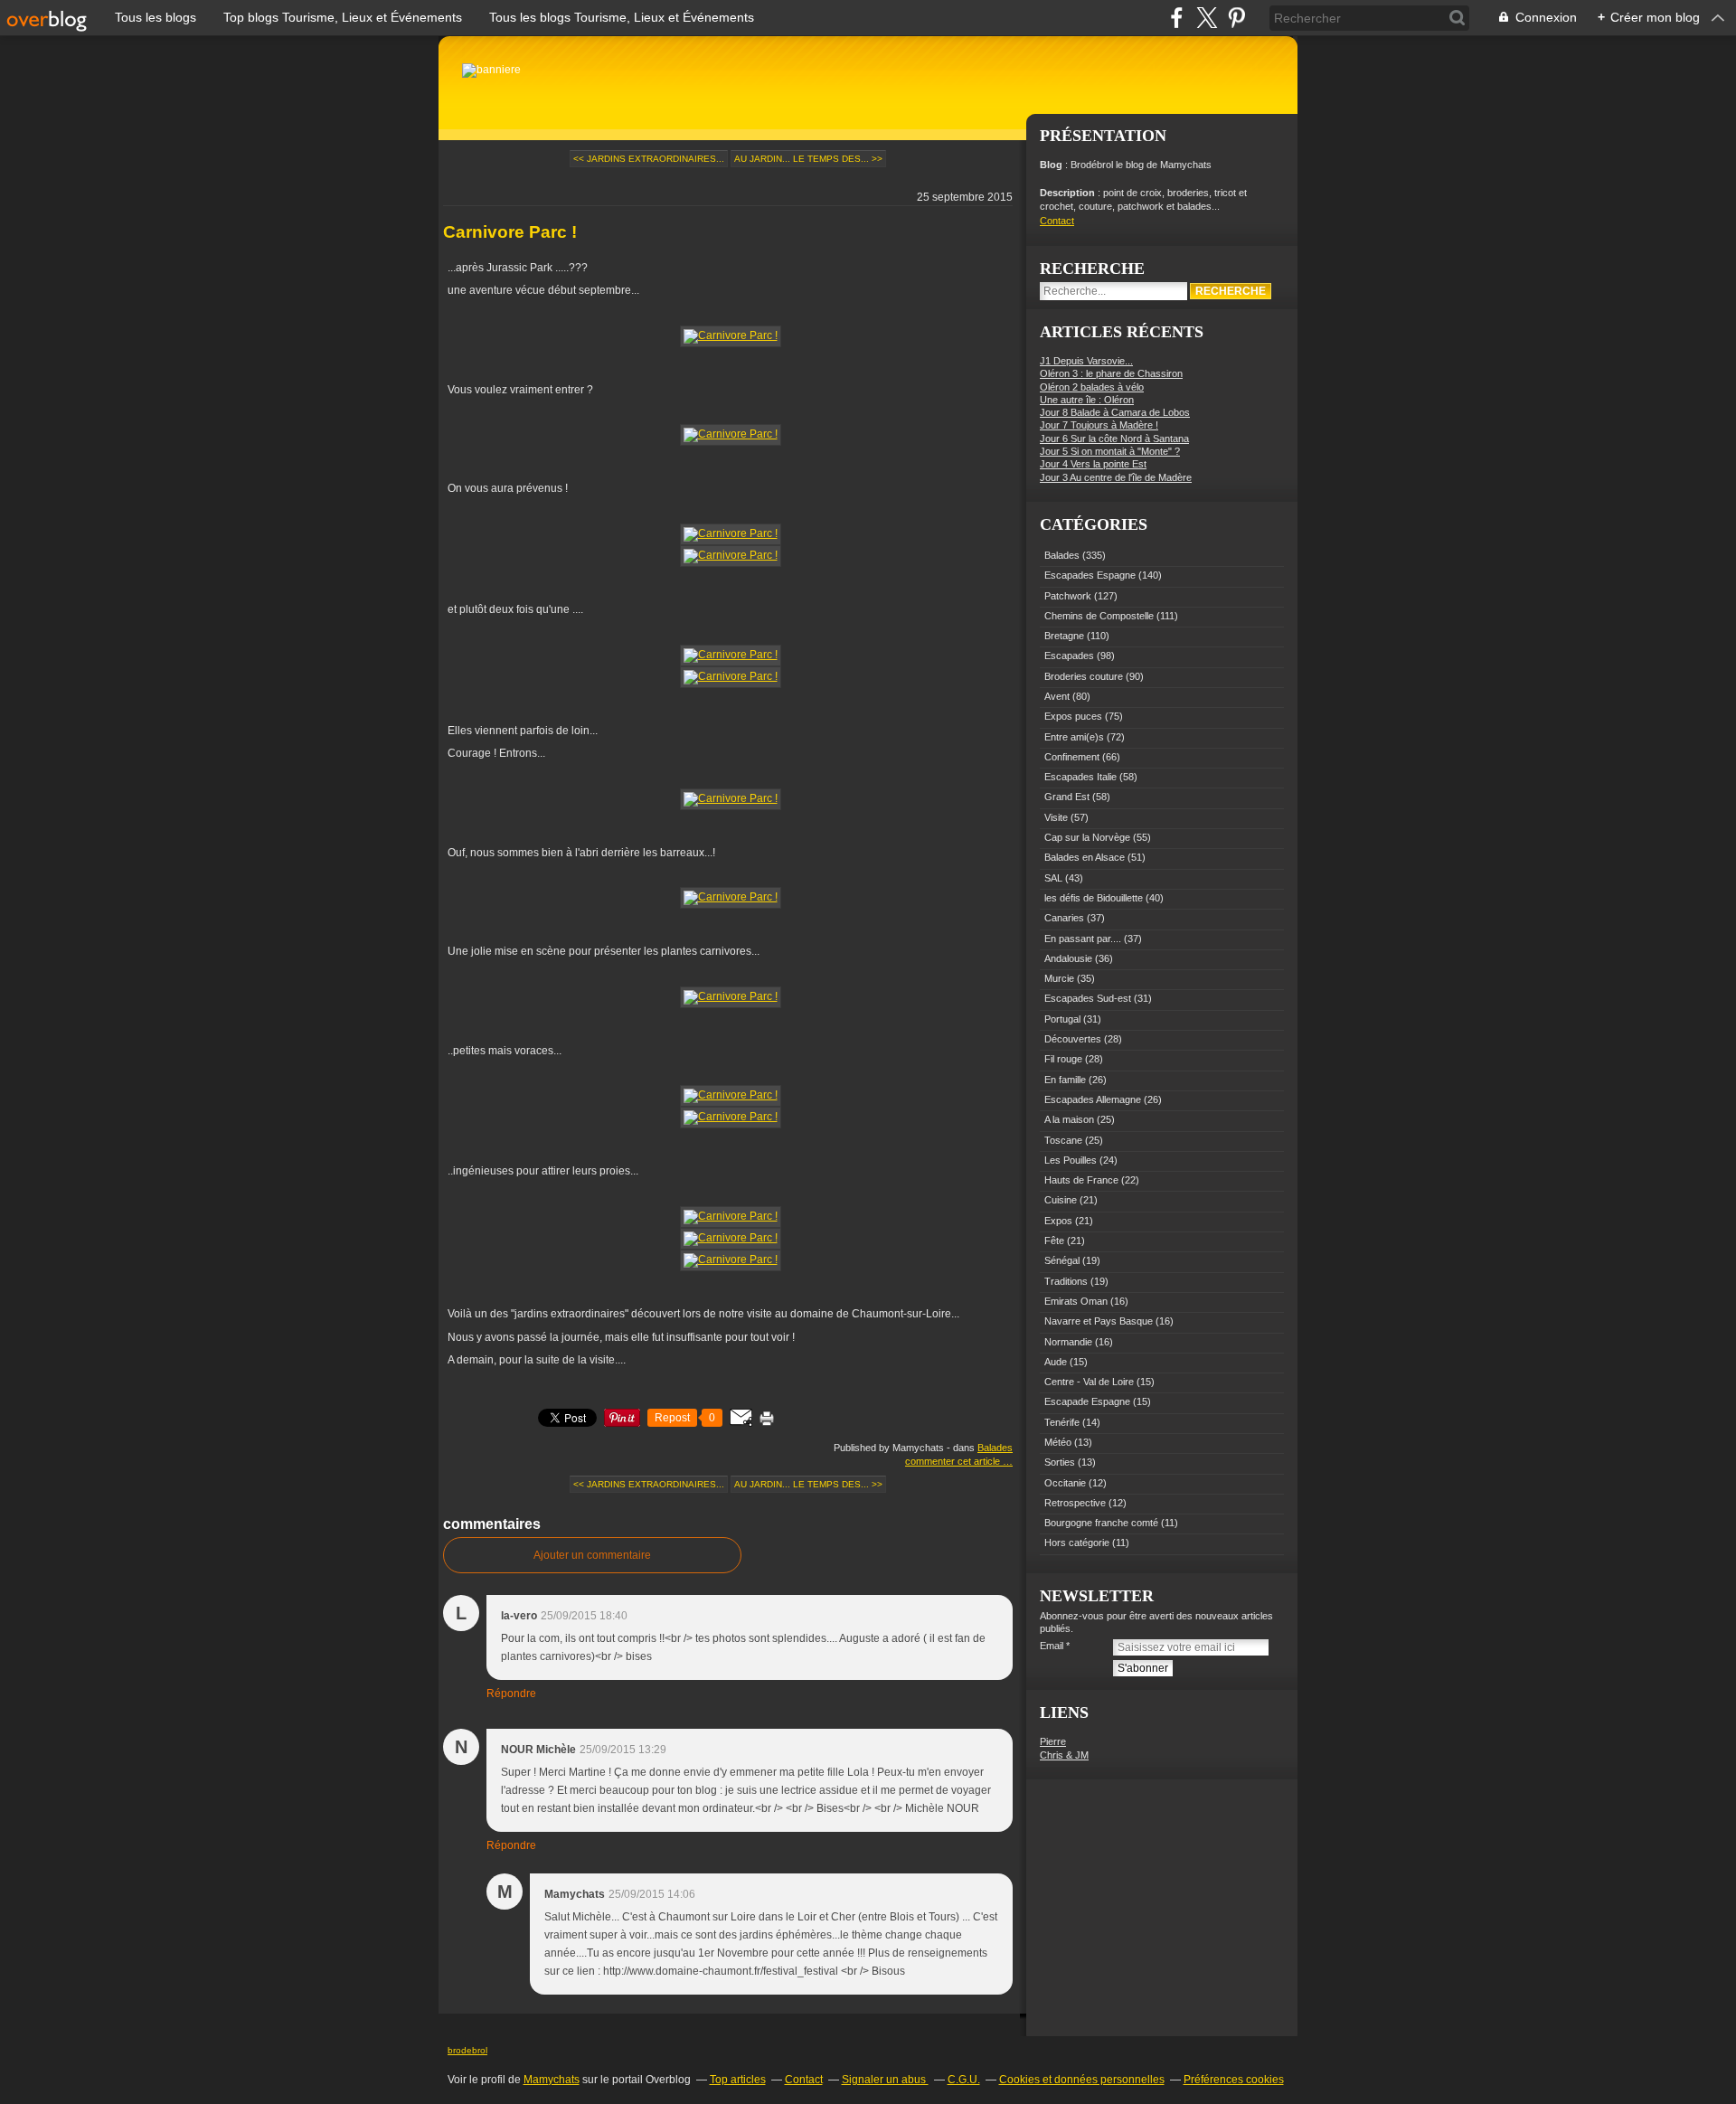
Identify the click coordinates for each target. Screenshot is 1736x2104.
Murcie (1059, 978)
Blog (1051, 165)
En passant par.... (1083, 939)
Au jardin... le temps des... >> (808, 159)
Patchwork (1068, 596)
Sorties (1060, 1462)
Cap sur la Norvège (1087, 837)
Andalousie (1068, 958)
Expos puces (1073, 716)
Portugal (1062, 1019)
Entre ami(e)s (1074, 737)
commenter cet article (954, 1461)
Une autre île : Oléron (1087, 400)
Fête (1054, 1241)
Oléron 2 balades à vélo (1092, 387)
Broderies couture (1084, 676)
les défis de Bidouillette (1094, 898)
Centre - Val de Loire (1089, 1382)
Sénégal (1062, 1260)
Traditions (1066, 1281)
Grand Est (1067, 797)
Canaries (1064, 918)
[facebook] (1177, 18)
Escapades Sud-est (1088, 998)
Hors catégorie (1077, 1543)
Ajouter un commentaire (592, 1555)
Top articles (738, 2080)
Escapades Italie (1080, 777)
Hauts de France (1081, 1180)
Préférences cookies (1234, 2080)
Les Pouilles (1071, 1160)
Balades (995, 1448)
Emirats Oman (1076, 1301)
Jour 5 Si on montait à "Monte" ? (1110, 451)
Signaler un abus (885, 2080)
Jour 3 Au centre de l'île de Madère (1116, 477)
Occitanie (1065, 1483)
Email (1052, 1646)
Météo (1058, 1442)
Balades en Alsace (1085, 857)
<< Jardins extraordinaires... (649, 159)
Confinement (1072, 757)
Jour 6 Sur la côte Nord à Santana (1114, 439)
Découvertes (1073, 1039)
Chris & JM (1064, 1755)
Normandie (1068, 1342)
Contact (1057, 221)
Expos (1058, 1221)
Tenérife (1062, 1422)
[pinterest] (1236, 18)
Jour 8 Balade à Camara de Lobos (1115, 412)
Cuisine (1061, 1200)
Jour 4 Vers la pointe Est (1093, 464)
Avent (1057, 696)
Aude (1056, 1362)
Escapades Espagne (1090, 575)
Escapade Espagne (1087, 1401)
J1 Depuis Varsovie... (1086, 361)
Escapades (1069, 656)
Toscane (1063, 1140)
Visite (1056, 817)
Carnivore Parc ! (510, 232)
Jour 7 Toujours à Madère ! (1099, 425)
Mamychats (552, 2080)
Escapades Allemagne (1093, 1099)
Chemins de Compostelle (1099, 616)
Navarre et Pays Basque (1099, 1321)
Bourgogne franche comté (1101, 1523)
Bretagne (1064, 636)
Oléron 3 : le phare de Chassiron (1111, 373)
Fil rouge (1063, 1059)
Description (1069, 193)
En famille (1065, 1080)
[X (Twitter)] (1207, 18)
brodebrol (467, 2050)
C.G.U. (964, 2080)
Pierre (1053, 1741)
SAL (1053, 878)
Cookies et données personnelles (1082, 2080)
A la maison (1069, 1119)
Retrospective (1075, 1503)
